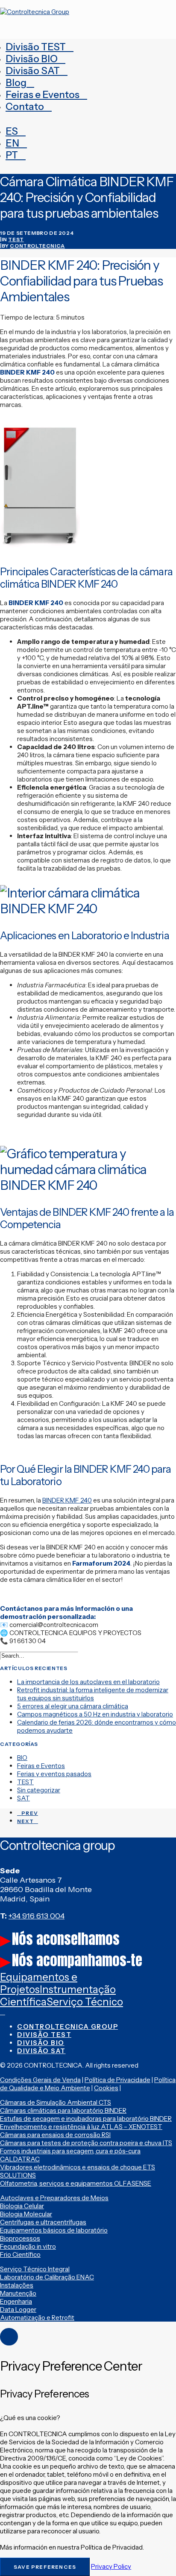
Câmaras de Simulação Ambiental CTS (56, 2102)
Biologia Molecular (26, 2214)
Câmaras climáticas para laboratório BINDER (63, 2110)
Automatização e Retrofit (37, 2318)
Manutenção (18, 2293)
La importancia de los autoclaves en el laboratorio (88, 1682)
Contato (25, 107)
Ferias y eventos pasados (54, 1774)
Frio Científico (20, 2254)
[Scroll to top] (9, 2336)
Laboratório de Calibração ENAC (47, 2277)
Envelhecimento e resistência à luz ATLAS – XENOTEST (81, 2127)
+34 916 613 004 (37, 1916)
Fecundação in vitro (28, 2246)
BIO (22, 1758)
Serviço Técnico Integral (35, 2269)
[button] (82, 1656)
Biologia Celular (22, 2206)
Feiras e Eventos (43, 95)
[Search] (42, 1655)
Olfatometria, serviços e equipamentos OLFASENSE (76, 2183)
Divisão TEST (36, 47)
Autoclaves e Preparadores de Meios (54, 2198)
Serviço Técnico (85, 2002)
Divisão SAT (33, 71)
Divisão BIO (32, 59)
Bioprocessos (20, 2238)
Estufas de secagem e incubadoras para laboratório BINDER (86, 2119)
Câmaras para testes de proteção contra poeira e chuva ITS (86, 2143)
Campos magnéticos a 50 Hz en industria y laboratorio (95, 1714)
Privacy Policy (111, 2566)
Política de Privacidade (117, 2080)
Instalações (17, 2285)
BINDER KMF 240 (67, 1500)
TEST (16, 239)
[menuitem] (88, 47)
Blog (16, 83)
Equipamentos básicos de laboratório (54, 2230)
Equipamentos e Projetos (39, 1983)
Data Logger (18, 2309)
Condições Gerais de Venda (40, 2080)
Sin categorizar (39, 1790)
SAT (23, 1798)
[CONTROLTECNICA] (88, 16)
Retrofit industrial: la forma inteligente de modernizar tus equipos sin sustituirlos (93, 1694)
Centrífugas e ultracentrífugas (43, 2222)
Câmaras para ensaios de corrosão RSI (55, 2135)
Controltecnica (37, 246)
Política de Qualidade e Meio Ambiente (88, 2084)
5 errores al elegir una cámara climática (73, 1706)
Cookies (106, 2088)
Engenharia (16, 2301)
